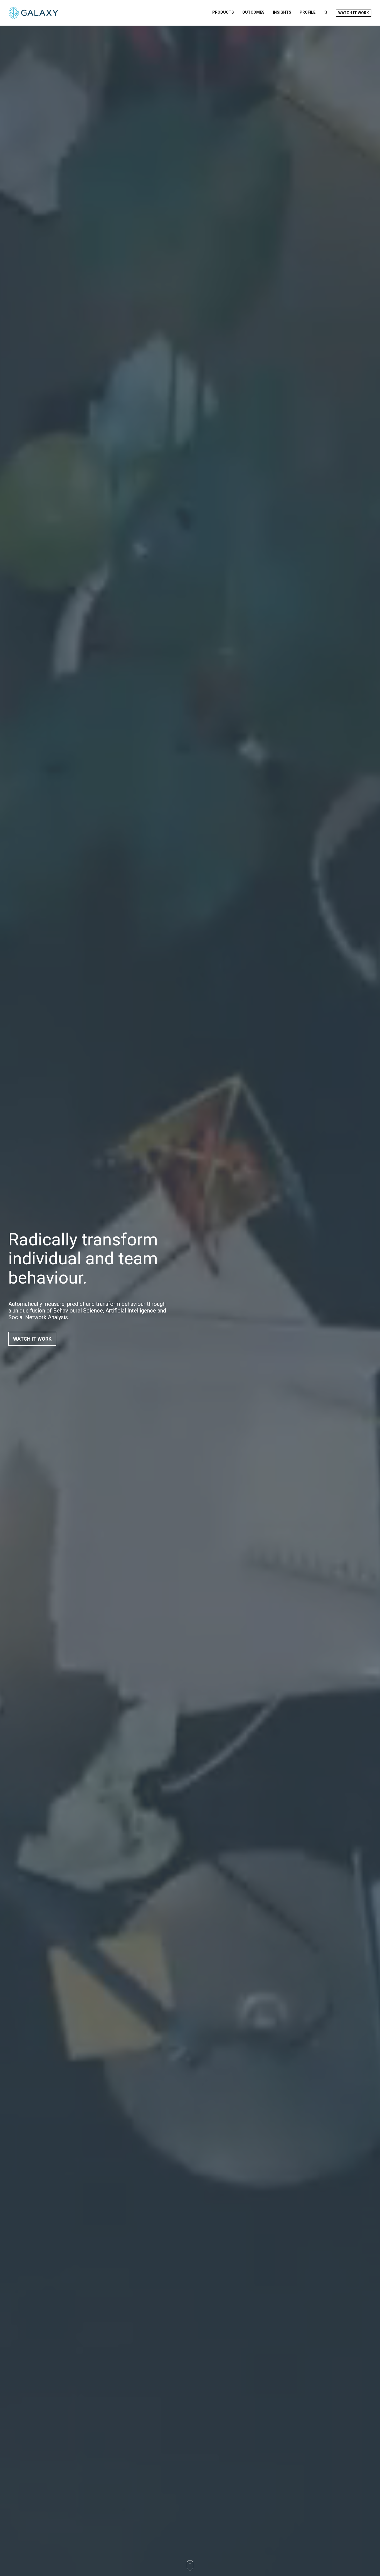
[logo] (34, 13)
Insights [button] (282, 12)
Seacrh (326, 12)
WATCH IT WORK (32, 1339)
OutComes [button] (253, 12)
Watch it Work (354, 13)
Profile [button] (308, 12)
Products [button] (223, 12)
